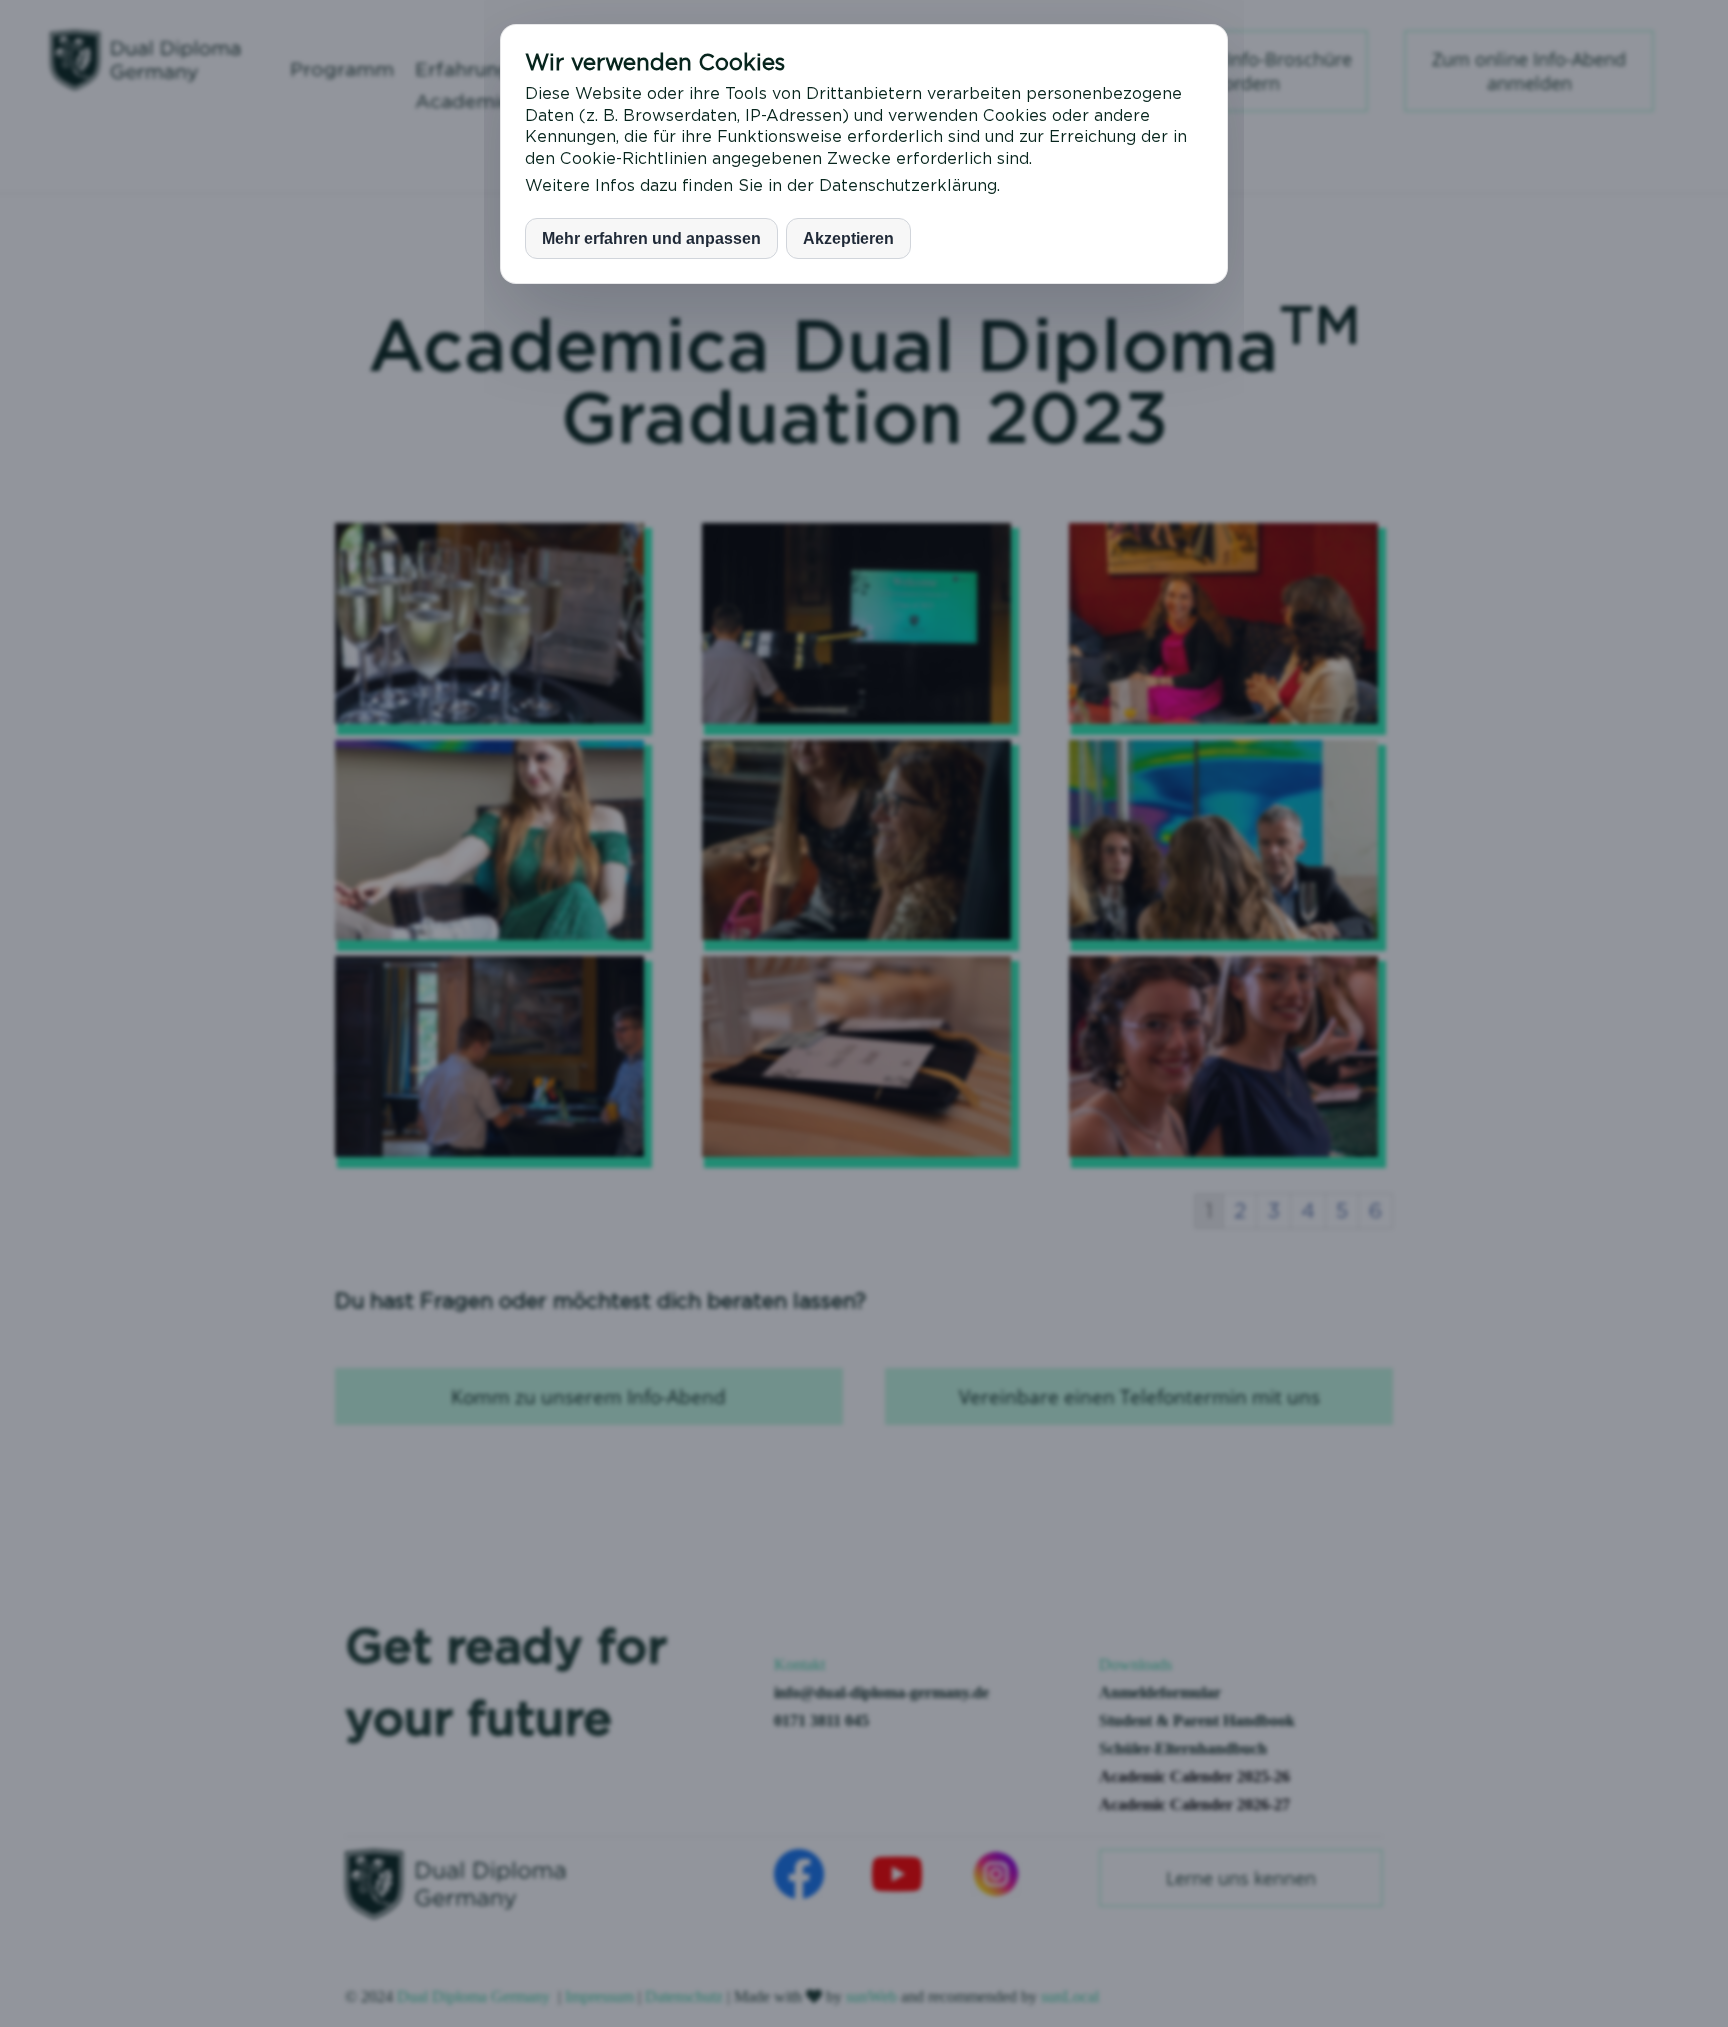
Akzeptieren (848, 238)
